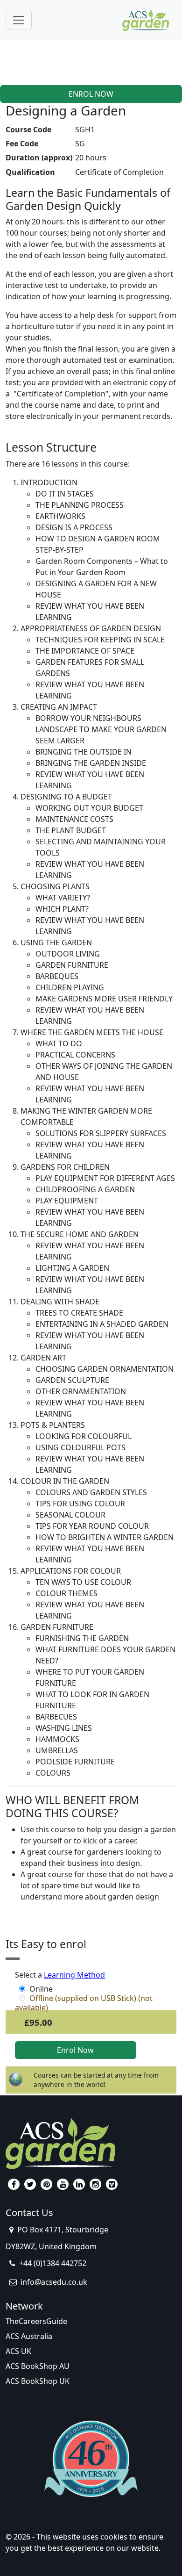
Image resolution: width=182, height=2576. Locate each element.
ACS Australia (29, 2336)
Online (41, 1989)
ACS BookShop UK (38, 2381)
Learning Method (74, 1975)
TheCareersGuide (36, 2321)
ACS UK (18, 2351)
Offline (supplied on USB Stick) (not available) (84, 1998)
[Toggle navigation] (19, 20)
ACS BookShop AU (38, 2366)
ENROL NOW (91, 94)
